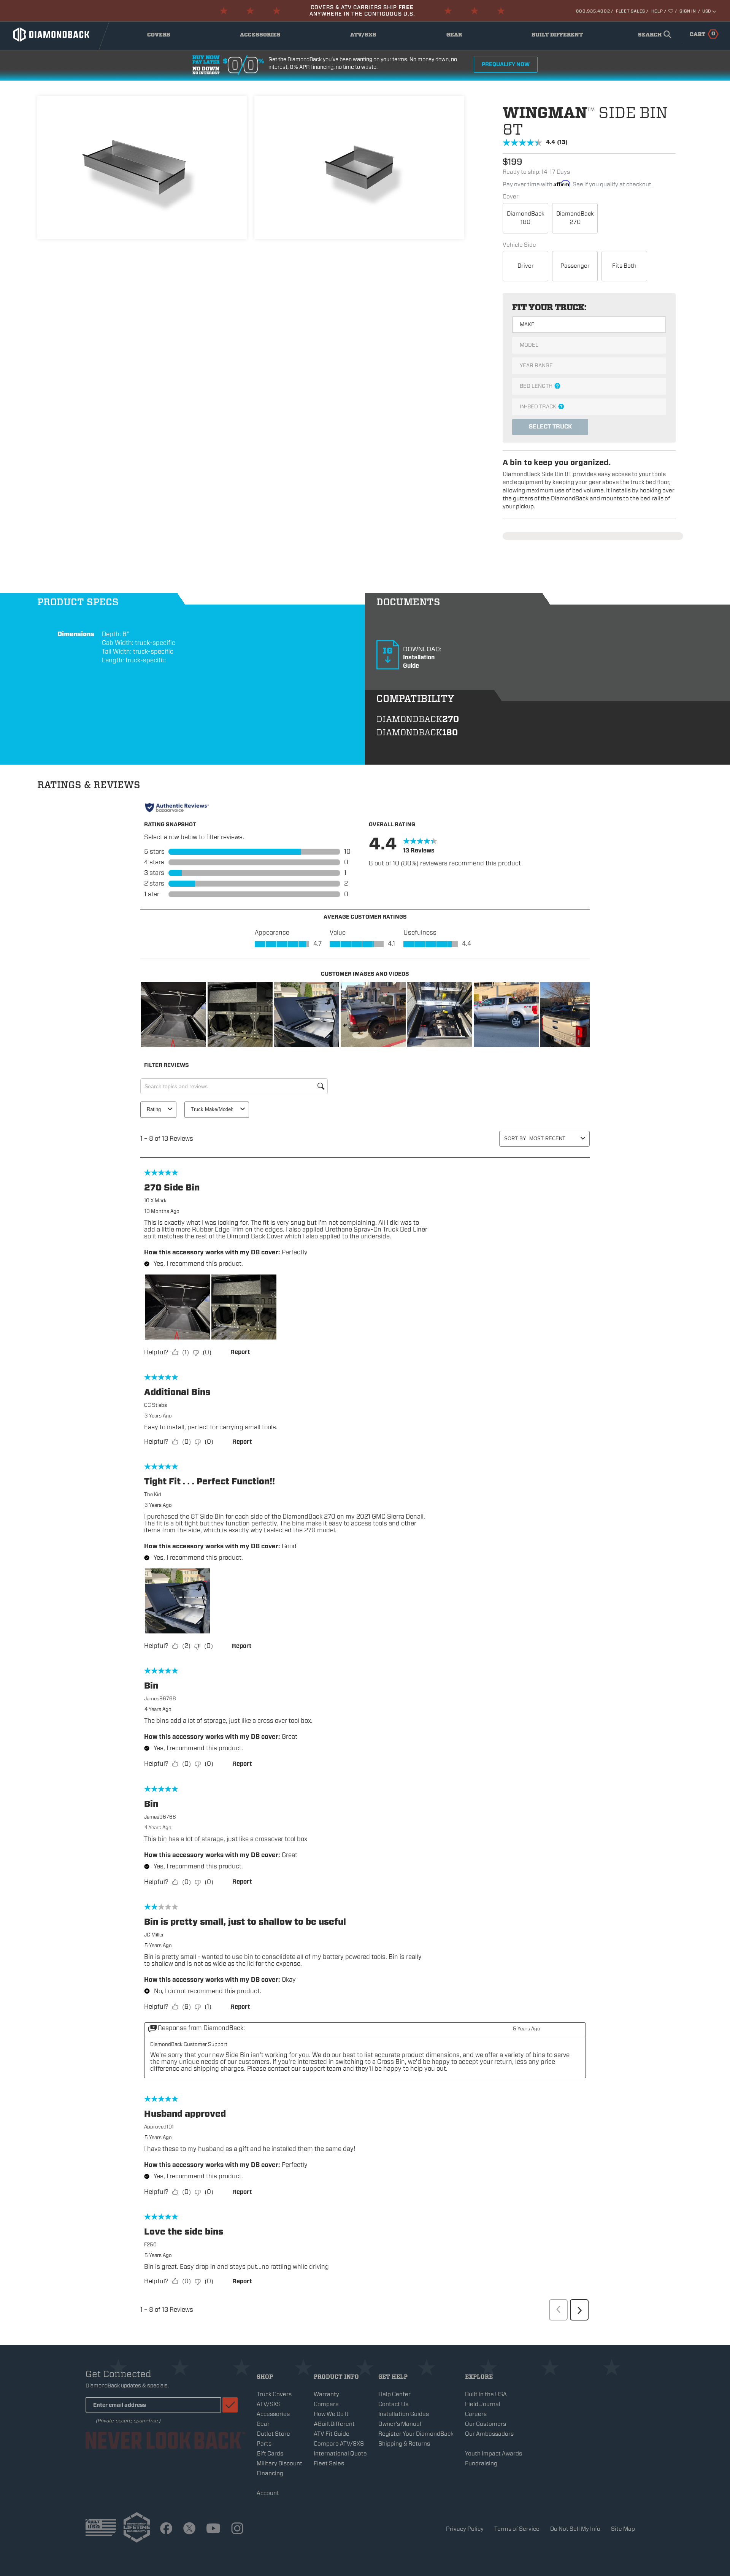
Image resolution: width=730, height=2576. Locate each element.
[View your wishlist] (671, 11)
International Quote (340, 2454)
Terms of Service (517, 2529)
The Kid (153, 1494)
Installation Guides (404, 2414)
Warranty (326, 2394)
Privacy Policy (465, 2529)
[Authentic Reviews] (177, 808)
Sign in (688, 11)
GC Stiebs (156, 1405)
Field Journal (483, 2404)
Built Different (557, 37)
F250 (150, 2245)
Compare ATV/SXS (339, 2444)
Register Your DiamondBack (416, 2434)
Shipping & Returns (404, 2444)
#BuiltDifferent (334, 2424)
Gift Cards (270, 2454)
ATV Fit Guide (332, 2434)
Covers (165, 37)
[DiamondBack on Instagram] (237, 2529)
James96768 (160, 1699)
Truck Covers (274, 2394)
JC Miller (154, 1935)
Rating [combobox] (154, 1109)
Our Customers (486, 2424)
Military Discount (279, 2463)
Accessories (262, 37)
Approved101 (159, 2127)
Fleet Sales (631, 11)
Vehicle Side (519, 245)
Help (657, 11)
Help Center (394, 2394)
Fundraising (481, 2463)
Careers (476, 2414)
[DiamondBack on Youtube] (213, 2529)
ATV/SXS (369, 37)
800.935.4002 (593, 11)
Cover (511, 197)
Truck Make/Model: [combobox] (212, 1109)
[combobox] (653, 35)
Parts (264, 2444)
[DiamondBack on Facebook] (166, 2529)
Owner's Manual (400, 2424)
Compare (326, 2404)
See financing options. (384, 14)
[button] (174, 1015)
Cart (702, 34)
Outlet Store (273, 2434)
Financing (270, 2473)
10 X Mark (155, 1201)
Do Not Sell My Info (575, 2529)
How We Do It (331, 2414)
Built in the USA (486, 2394)
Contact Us (393, 2404)
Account (268, 2493)
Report (240, 1352)
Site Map (623, 2529)
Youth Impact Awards (494, 2454)
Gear (462, 37)
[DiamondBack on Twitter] (189, 2529)
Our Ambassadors (489, 2434)
